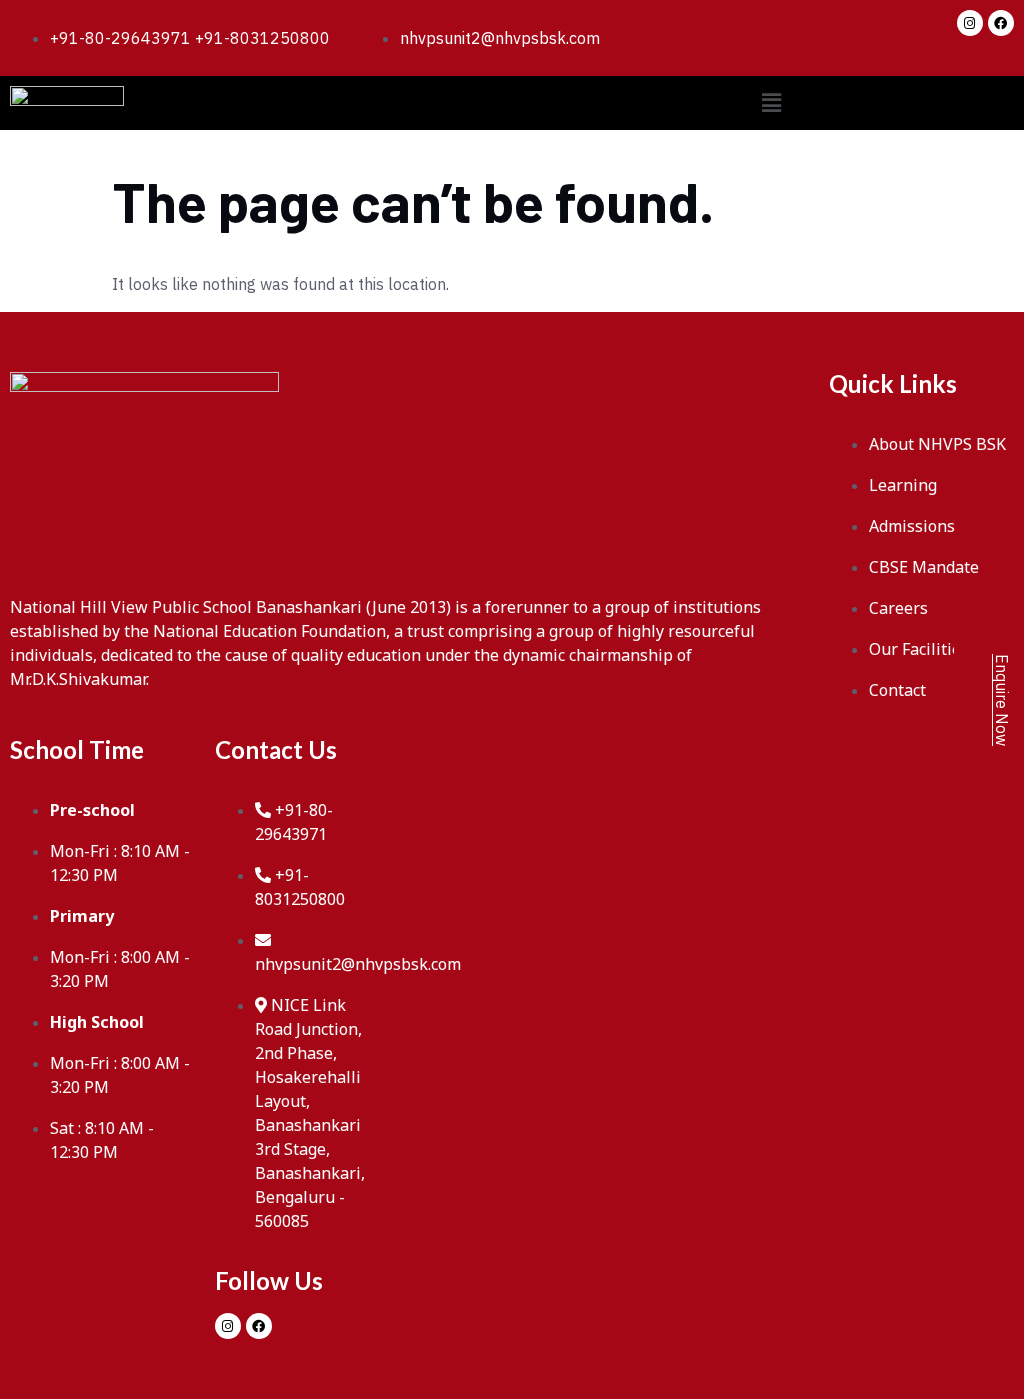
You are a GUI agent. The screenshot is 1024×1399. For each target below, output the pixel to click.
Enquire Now (1002, 700)
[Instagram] (970, 23)
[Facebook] (1001, 23)
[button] (771, 102)
